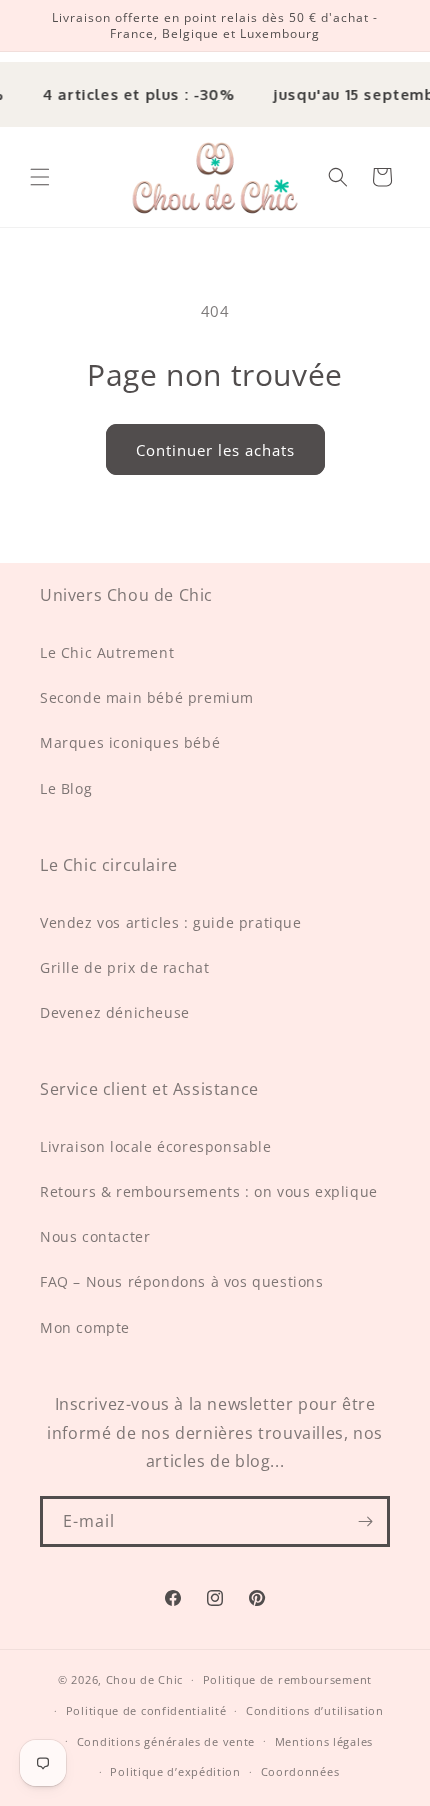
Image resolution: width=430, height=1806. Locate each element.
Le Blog (66, 788)
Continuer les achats (215, 450)
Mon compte (85, 1327)
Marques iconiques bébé (130, 742)
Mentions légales (324, 1741)
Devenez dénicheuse (115, 1012)
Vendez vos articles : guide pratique (171, 922)
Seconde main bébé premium (147, 697)
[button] (40, 177)
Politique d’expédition (175, 1771)
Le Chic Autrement (107, 652)
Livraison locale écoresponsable (156, 1146)
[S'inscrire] (365, 1521)
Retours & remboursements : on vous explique (209, 1191)
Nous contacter (95, 1236)
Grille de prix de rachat (124, 967)
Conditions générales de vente (166, 1741)
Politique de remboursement (287, 1679)
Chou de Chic (144, 1679)
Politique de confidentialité (146, 1710)
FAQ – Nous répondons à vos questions (182, 1281)
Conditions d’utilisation (315, 1710)
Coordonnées (300, 1771)
